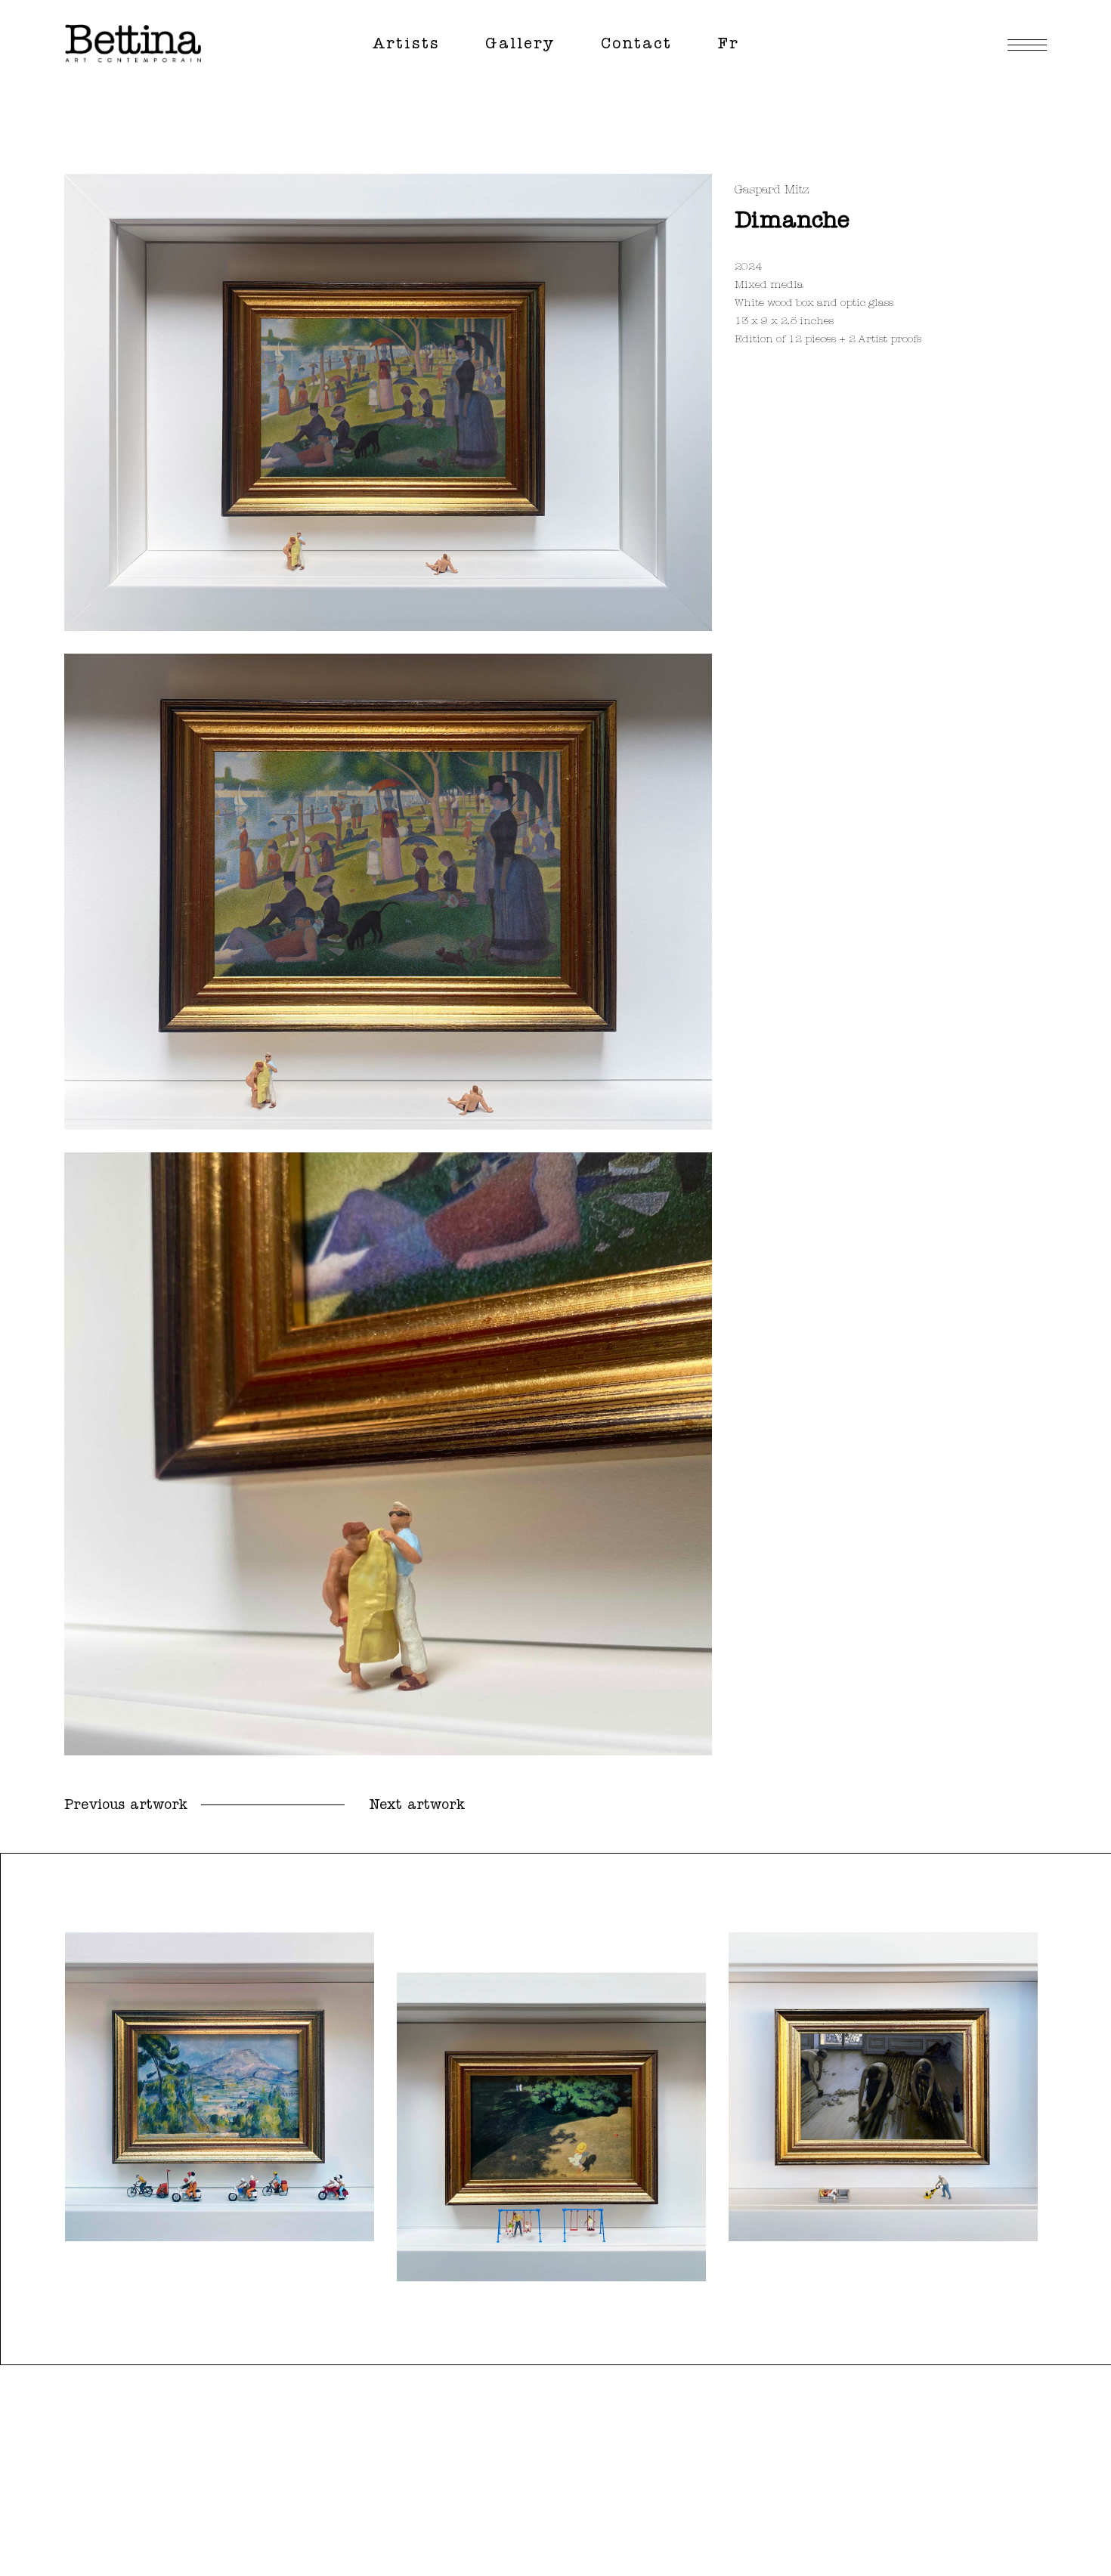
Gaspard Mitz (772, 190)
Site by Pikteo (1020, 2536)
